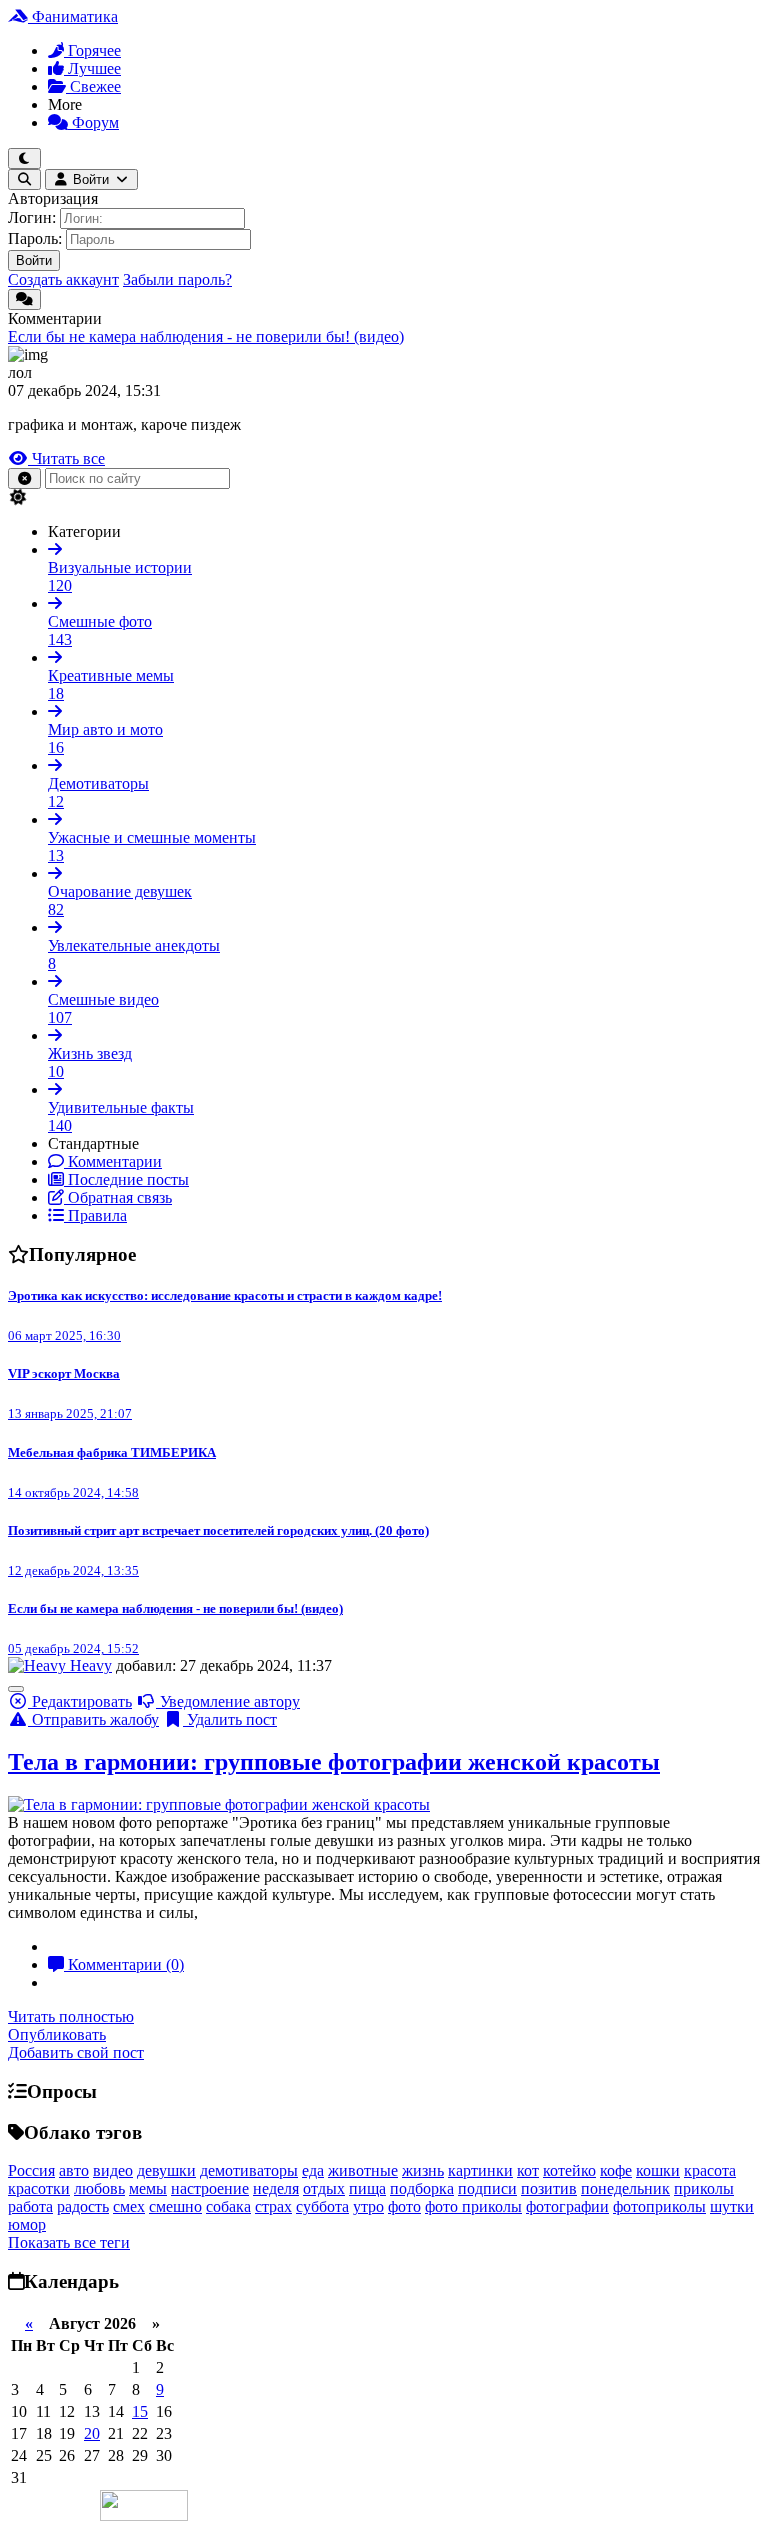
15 (140, 2411)
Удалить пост (230, 1719)
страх (273, 2206)
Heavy (91, 1665)
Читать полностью (71, 2016)
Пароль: (35, 238)
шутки (732, 2206)
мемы (148, 2188)
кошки (658, 2170)
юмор (27, 2224)
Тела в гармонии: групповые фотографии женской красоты (334, 1762)
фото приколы (473, 2206)
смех (129, 2206)
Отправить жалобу (93, 1719)
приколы (704, 2188)
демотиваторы (249, 2170)
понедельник (625, 2188)
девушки (166, 2170)
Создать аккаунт (63, 279)
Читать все (66, 458)
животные (363, 2170)
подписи (487, 2188)
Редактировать (80, 1701)
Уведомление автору (228, 1701)
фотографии (567, 2206)
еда (313, 2170)
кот (528, 2170)
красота (710, 2170)
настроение (210, 2188)
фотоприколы (659, 2206)
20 (92, 2433)
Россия (31, 2170)
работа (30, 2206)
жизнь (423, 2170)
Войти (34, 260)
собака (228, 2206)
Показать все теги (69, 2242)
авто (74, 2170)
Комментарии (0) (124, 1964)
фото (404, 2206)
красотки (39, 2188)
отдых (324, 2188)
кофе (616, 2170)
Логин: (32, 217)
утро (368, 2206)
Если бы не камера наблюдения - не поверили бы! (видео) (206, 336)
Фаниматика (73, 16)
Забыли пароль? (177, 279)
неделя (276, 2188)
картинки (480, 2170)
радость (83, 2206)
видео (113, 2170)
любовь (99, 2188)
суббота (322, 2206)
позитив (549, 2188)
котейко (569, 2170)
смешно (175, 2206)
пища (367, 2188)
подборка (422, 2188)
